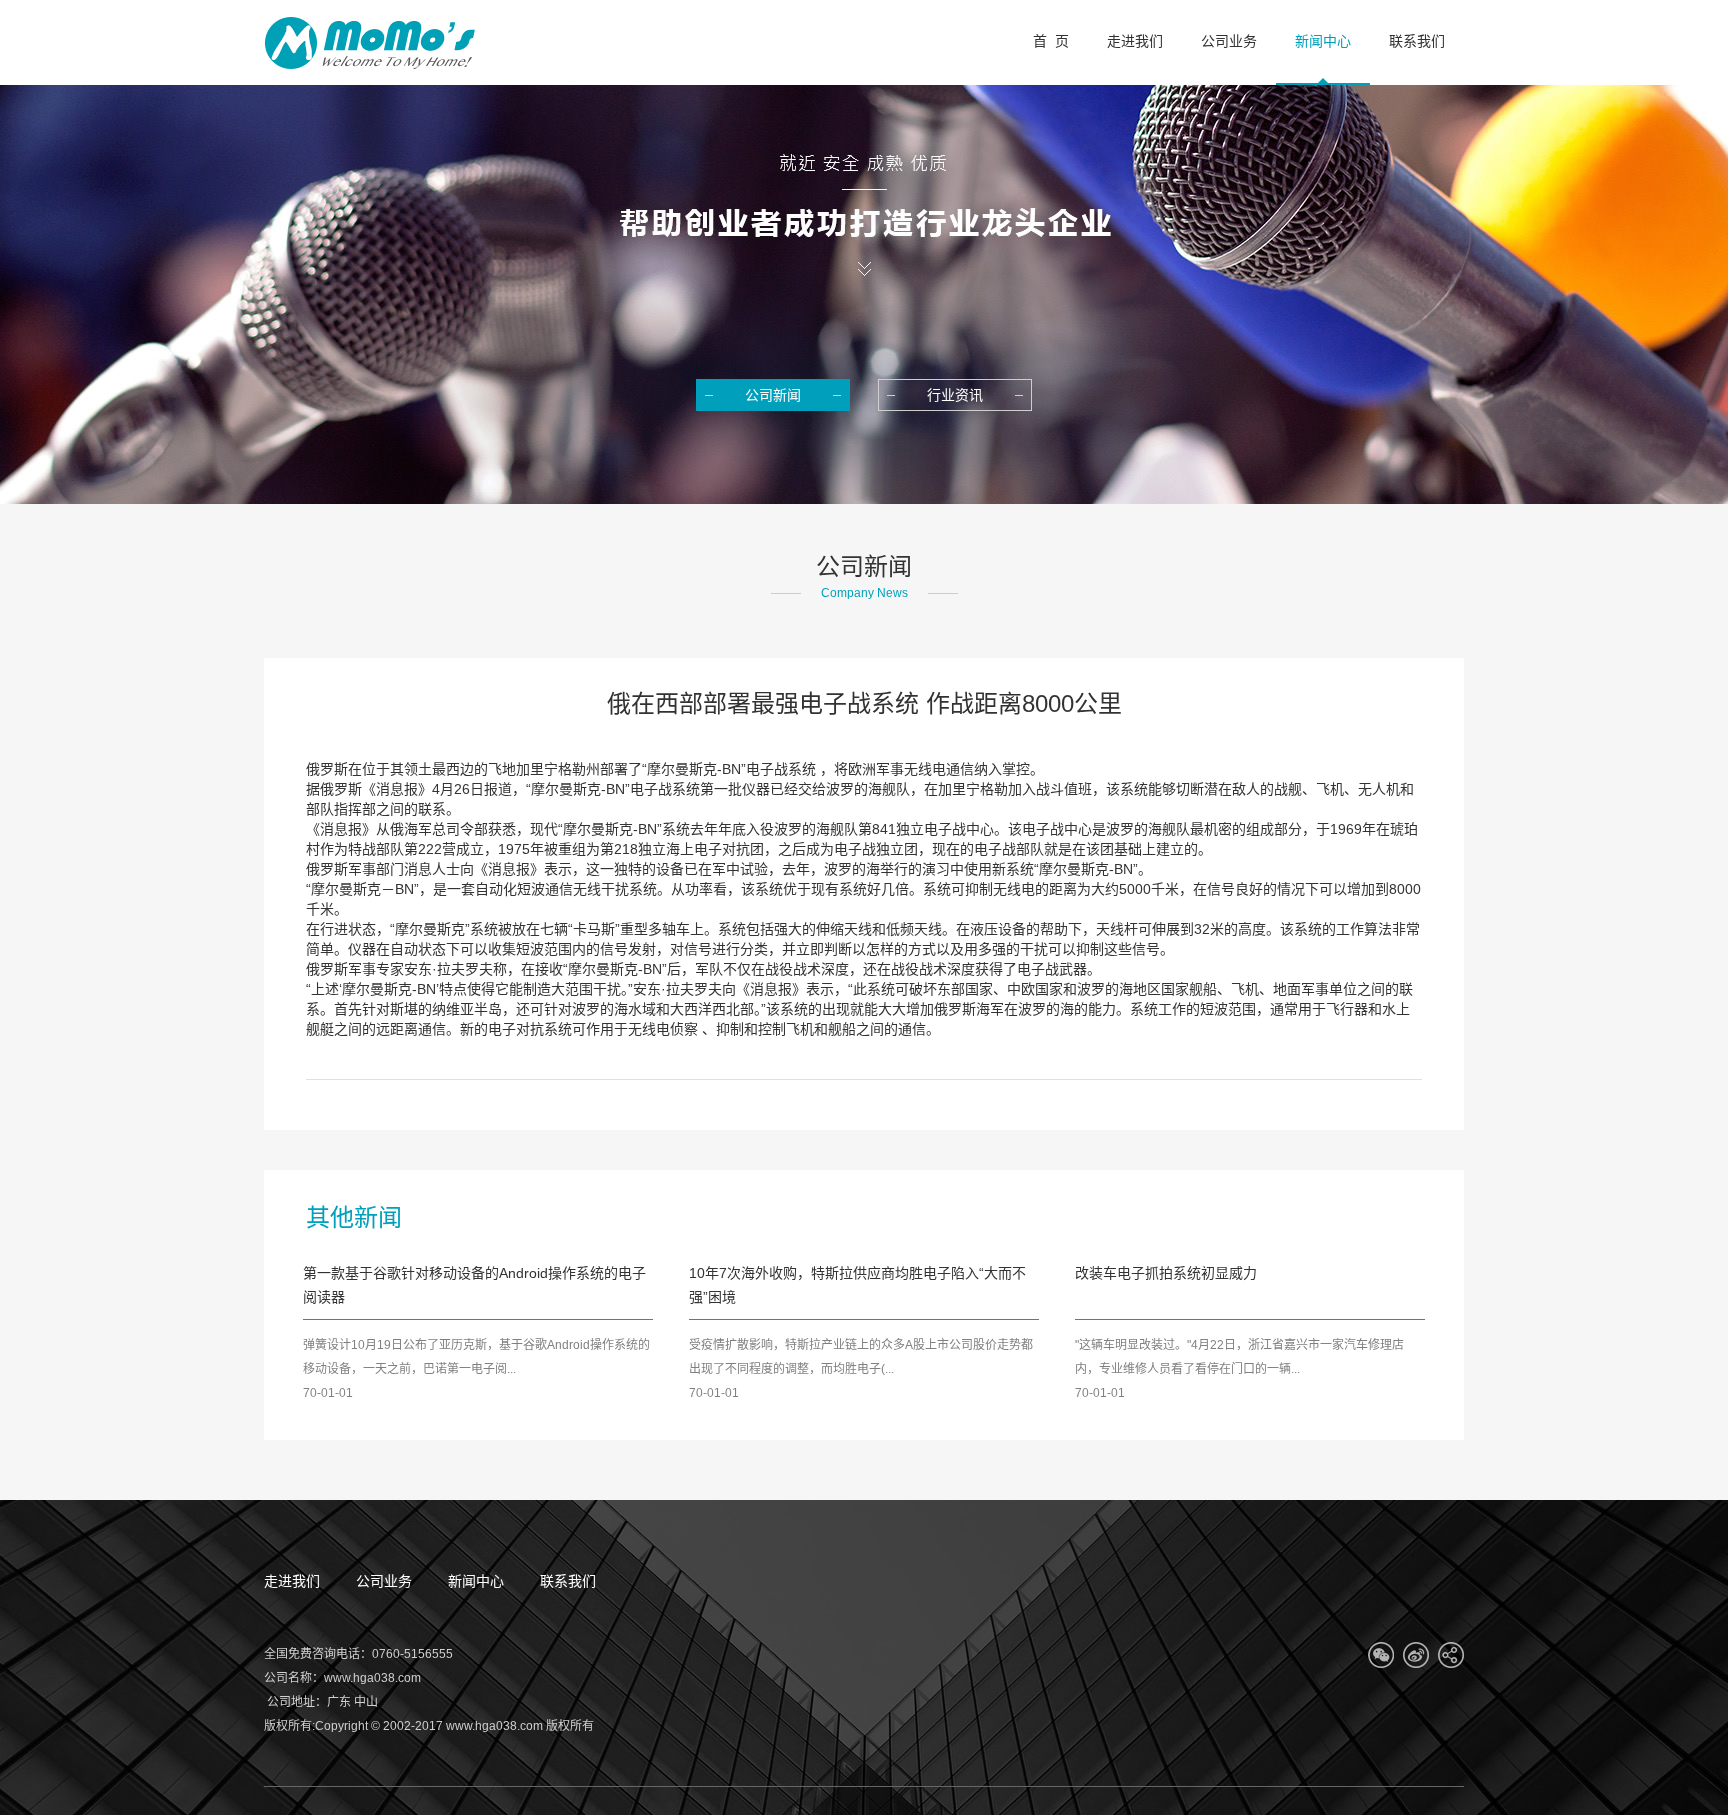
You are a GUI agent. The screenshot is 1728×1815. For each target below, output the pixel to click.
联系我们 (568, 1581)
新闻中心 (476, 1581)
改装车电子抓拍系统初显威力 (1166, 1273)
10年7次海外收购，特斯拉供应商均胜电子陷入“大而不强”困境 (857, 1285)
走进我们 (292, 1581)
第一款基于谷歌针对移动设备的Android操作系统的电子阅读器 (474, 1285)
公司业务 (384, 1581)
